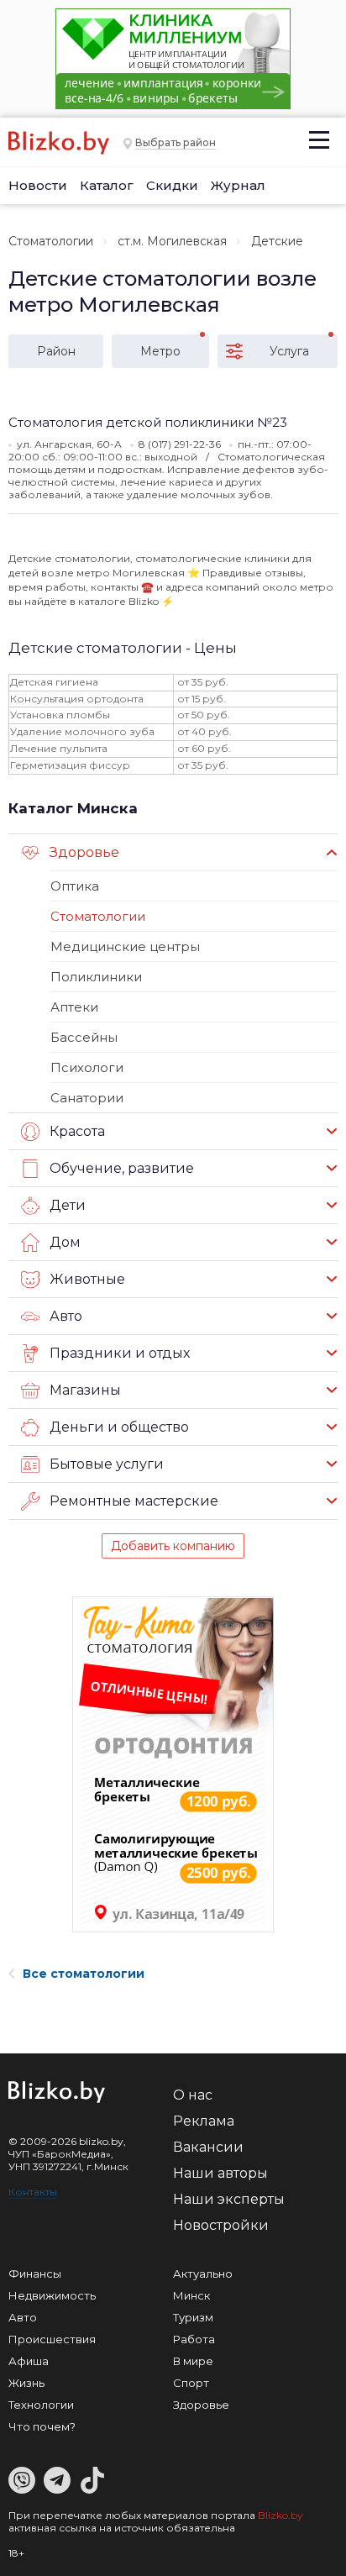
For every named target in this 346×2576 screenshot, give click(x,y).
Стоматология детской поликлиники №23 (148, 422)
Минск (191, 2295)
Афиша (29, 2361)
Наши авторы (220, 2173)
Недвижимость (52, 2295)
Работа (194, 2339)
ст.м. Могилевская (172, 241)
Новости (38, 185)
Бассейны (84, 1037)
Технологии (41, 2405)
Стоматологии (51, 241)
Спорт (191, 2383)
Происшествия (52, 2339)
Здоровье (201, 2405)
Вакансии (208, 2147)
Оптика (75, 886)
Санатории (87, 1098)
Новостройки (221, 2225)
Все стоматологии (84, 1974)
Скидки (172, 185)
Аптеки (74, 1007)
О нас (193, 2095)
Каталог (107, 185)
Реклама (204, 2121)
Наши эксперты (229, 2199)
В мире (193, 2361)
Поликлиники (96, 977)
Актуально (203, 2274)
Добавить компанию (173, 1546)
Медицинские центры (125, 946)
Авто (23, 2317)
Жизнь (26, 2383)
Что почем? (42, 2426)
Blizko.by (280, 2515)
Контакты (33, 2192)
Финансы (35, 2274)
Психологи (87, 1067)
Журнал (238, 185)
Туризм (193, 2317)
